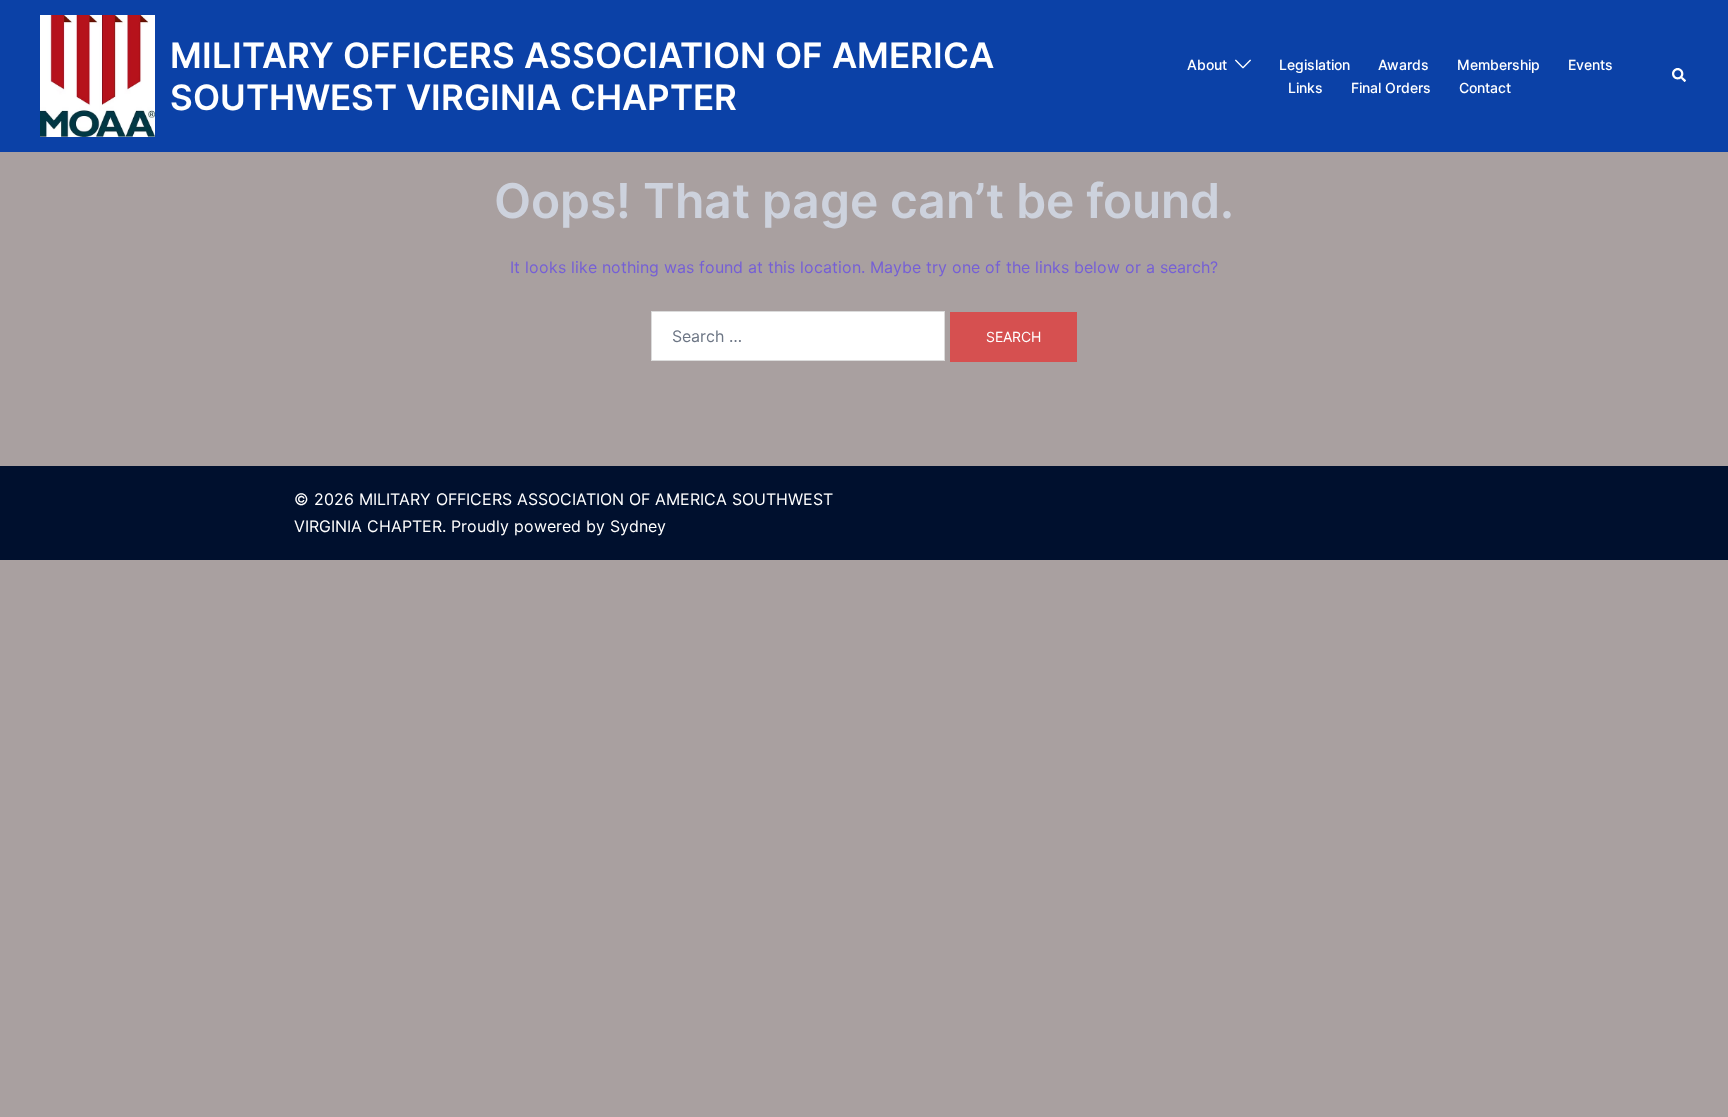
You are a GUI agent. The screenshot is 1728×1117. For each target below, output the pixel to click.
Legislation (1314, 64)
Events (1590, 64)
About (1207, 64)
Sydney (638, 526)
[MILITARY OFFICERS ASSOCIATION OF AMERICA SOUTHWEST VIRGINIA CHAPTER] (97, 76)
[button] (1680, 76)
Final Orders (1391, 87)
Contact (1485, 87)
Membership (1498, 64)
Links (1305, 87)
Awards (1403, 64)
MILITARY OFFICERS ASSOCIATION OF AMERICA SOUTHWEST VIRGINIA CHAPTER (582, 76)
